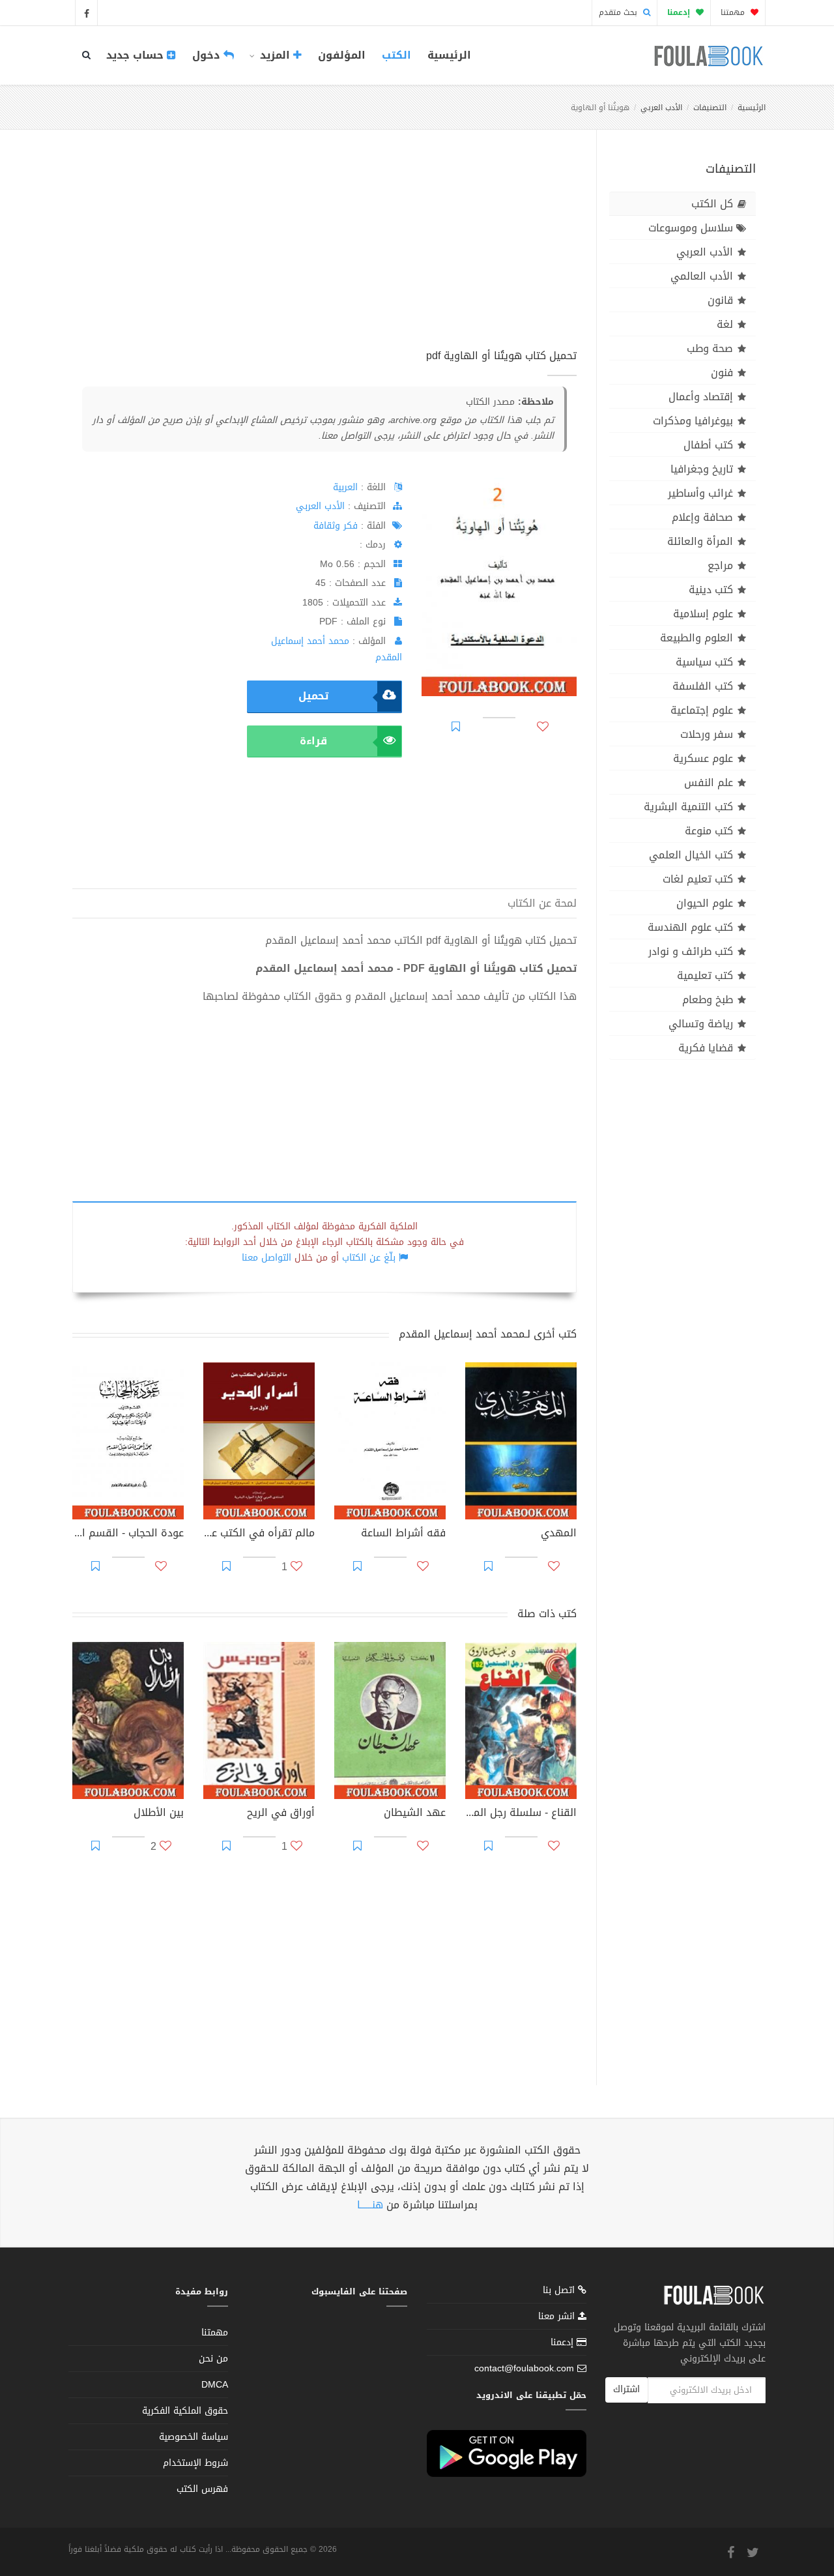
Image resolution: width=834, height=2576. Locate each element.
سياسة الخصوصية (194, 2437)
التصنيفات (710, 108)
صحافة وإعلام (702, 517)
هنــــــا (370, 2205)
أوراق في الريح (281, 1814)
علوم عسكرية (703, 758)
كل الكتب (712, 204)
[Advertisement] (324, 254)
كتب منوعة (709, 831)
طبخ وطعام (708, 1000)
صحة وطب (710, 348)
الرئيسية (449, 55)
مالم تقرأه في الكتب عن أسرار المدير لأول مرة (259, 1534)
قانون (720, 300)
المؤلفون (342, 55)
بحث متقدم (619, 12)
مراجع (720, 565)
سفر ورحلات (707, 734)
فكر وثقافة (336, 526)
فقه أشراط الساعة (403, 1534)
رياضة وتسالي (701, 1024)
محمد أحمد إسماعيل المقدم (337, 649)
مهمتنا (734, 12)
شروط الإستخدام (195, 2463)
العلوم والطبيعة (697, 638)
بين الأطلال (159, 1814)
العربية (345, 487)
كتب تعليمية (705, 975)
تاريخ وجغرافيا (702, 469)
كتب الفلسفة (703, 686)
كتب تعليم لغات (698, 879)
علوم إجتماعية (702, 710)
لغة (725, 324)
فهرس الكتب (202, 2489)
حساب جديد (137, 55)
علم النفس (709, 783)
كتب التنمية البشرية (688, 807)
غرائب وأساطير (700, 493)
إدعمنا (564, 2342)
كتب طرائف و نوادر (691, 951)
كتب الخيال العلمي (691, 855)
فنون (722, 373)
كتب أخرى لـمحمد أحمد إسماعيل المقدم (488, 1334)
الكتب (396, 55)
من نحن (213, 2359)
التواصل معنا (266, 1258)
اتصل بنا (560, 2291)
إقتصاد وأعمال (701, 397)
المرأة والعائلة (700, 541)
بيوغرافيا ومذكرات (693, 421)
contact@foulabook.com (524, 2368)
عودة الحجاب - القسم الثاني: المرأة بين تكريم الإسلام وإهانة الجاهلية (128, 1534)
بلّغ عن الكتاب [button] (369, 1258)
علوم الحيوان (705, 903)
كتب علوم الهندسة (690, 927)
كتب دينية (711, 590)
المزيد (275, 55)
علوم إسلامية (703, 614)
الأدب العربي (661, 108)
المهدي (559, 1534)
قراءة (313, 741)
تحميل (313, 696)
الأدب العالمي (702, 276)
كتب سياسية (704, 662)
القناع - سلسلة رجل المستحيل (521, 1814)
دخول (208, 55)
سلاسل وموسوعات (691, 228)
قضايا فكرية (706, 1048)
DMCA (215, 2385)
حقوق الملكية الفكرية (185, 2411)
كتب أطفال (708, 445)
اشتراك (626, 2389)
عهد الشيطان (415, 1814)
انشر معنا (558, 2316)
